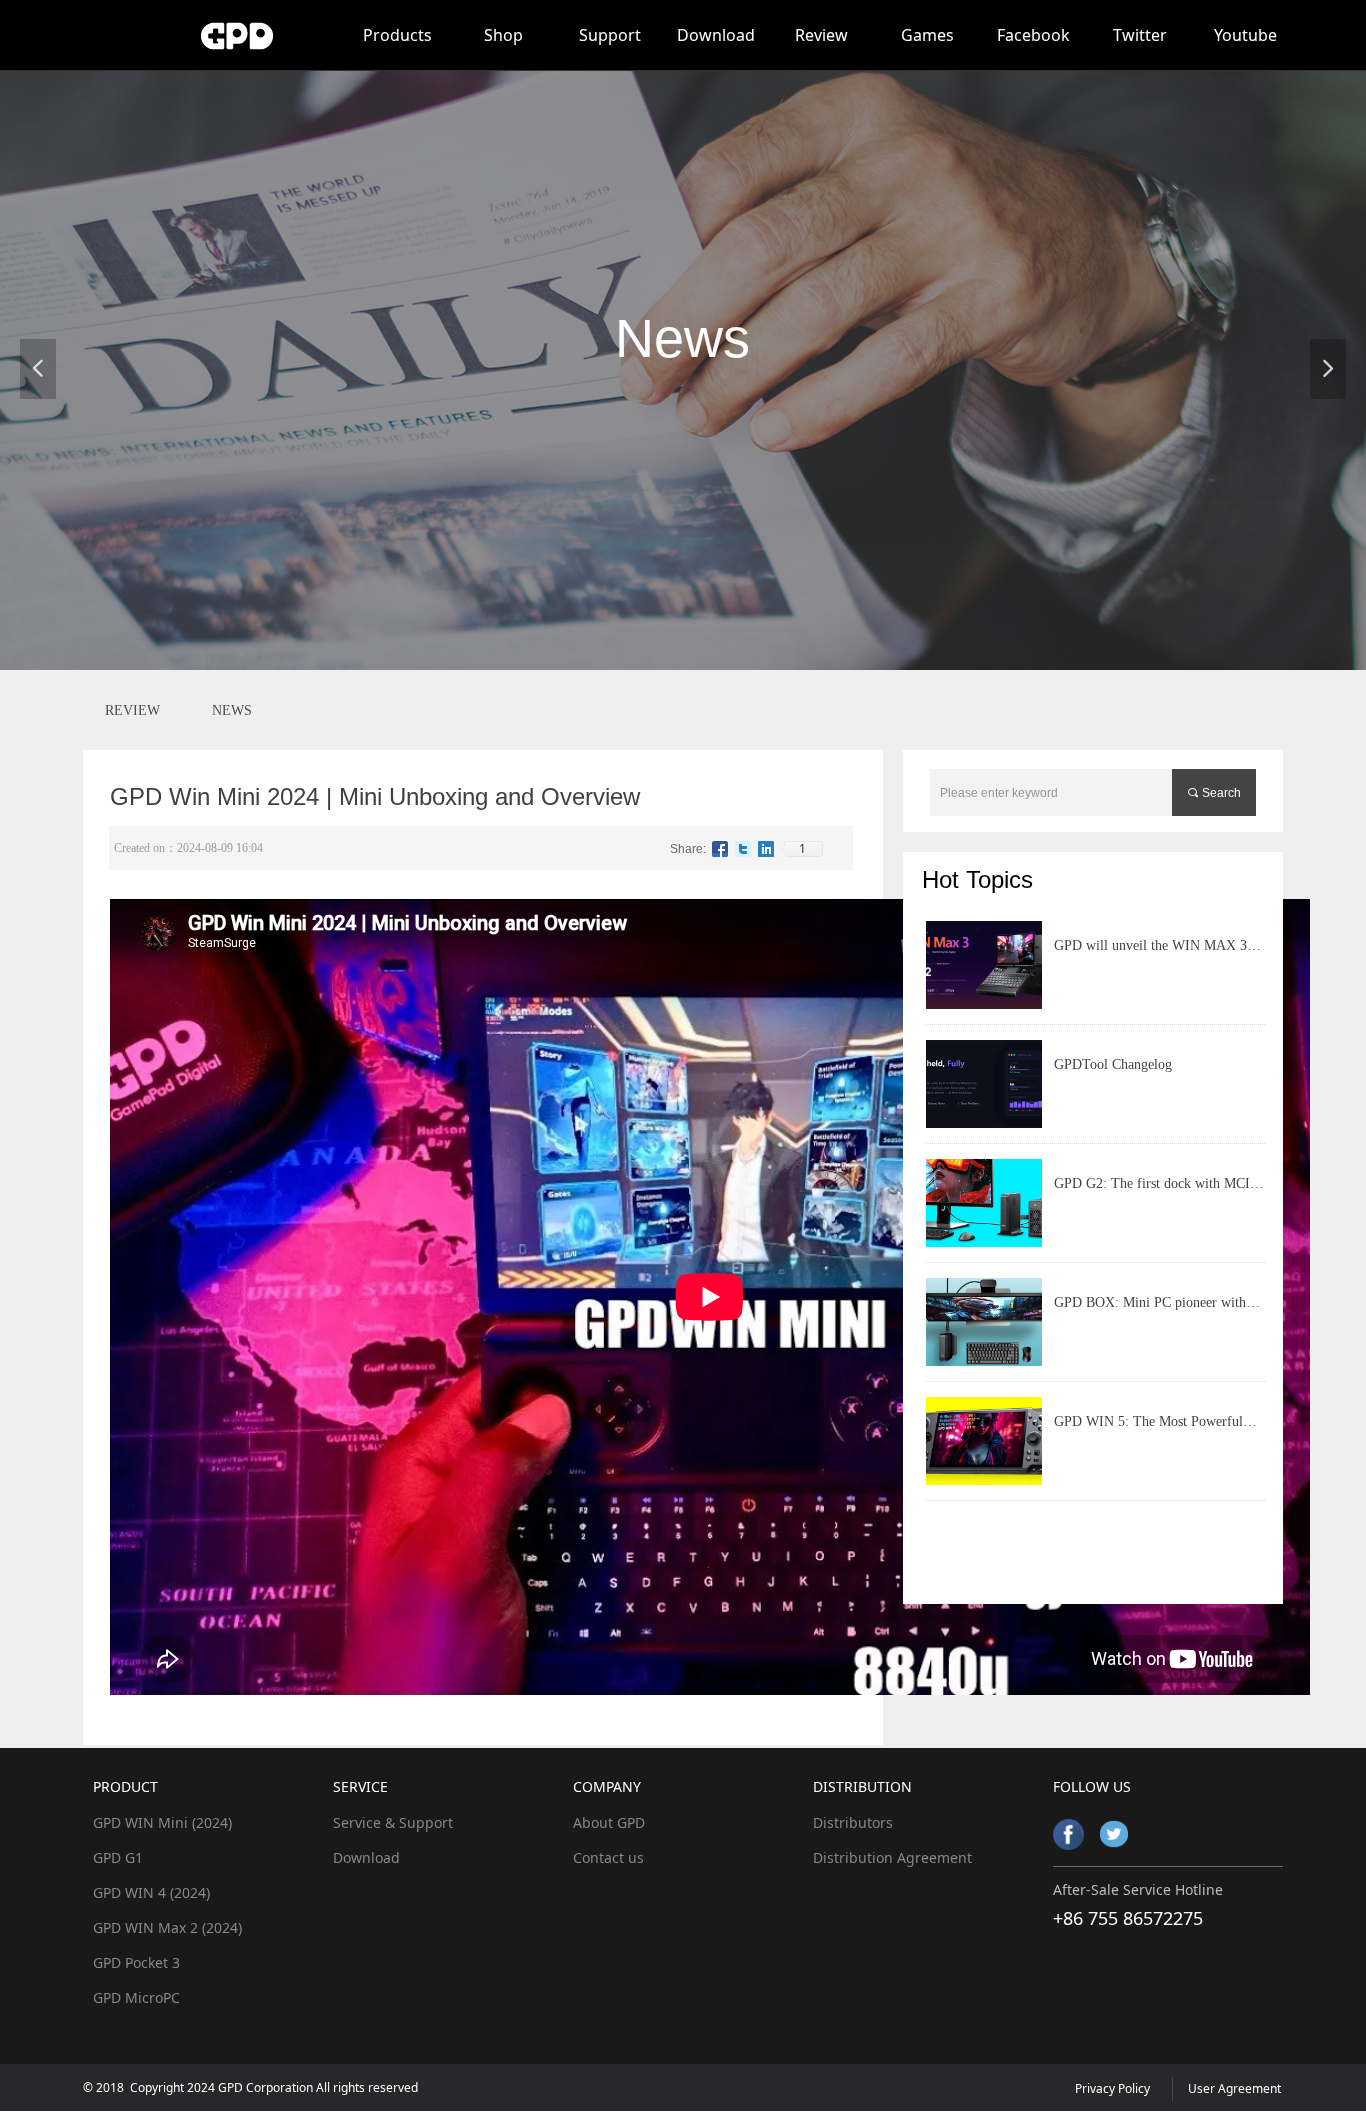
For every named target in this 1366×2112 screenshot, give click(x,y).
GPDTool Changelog (1113, 1064)
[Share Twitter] (743, 849)
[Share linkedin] (766, 849)
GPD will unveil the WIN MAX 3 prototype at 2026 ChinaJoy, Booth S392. (1152, 954)
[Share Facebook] (720, 849)
